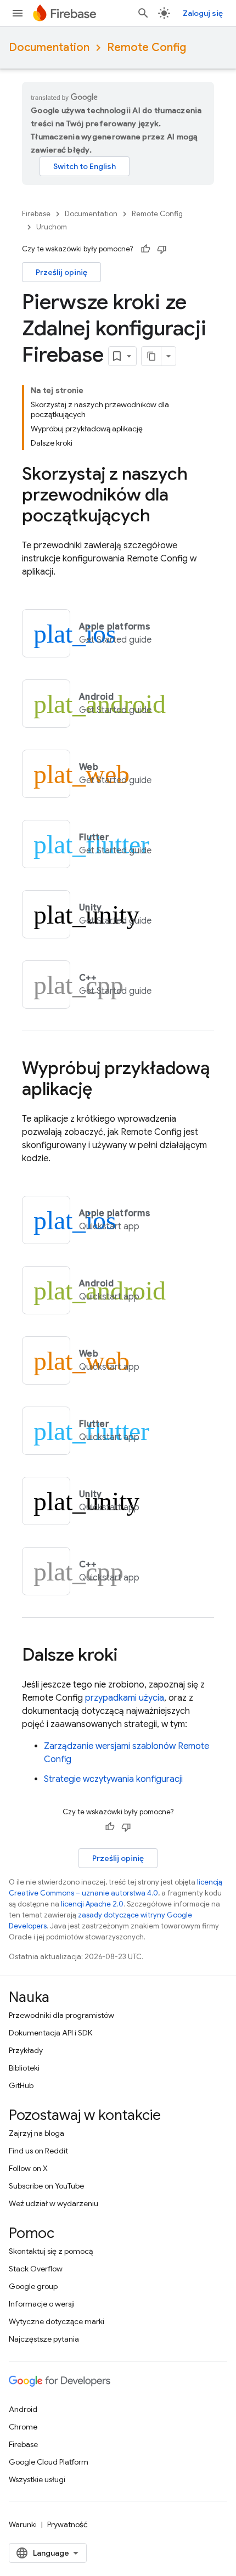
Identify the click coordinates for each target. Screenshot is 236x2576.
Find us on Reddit (38, 2151)
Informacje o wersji (42, 2304)
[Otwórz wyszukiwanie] (143, 13)
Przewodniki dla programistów (61, 2015)
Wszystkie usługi (37, 2479)
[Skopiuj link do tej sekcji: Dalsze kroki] (128, 1656)
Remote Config (147, 47)
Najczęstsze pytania (44, 2339)
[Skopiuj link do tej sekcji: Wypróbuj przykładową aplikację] (103, 1090)
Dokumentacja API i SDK (50, 2033)
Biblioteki (24, 2068)
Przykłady (26, 2050)
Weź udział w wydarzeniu (54, 2203)
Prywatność (68, 2524)
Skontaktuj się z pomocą (51, 2251)
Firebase (36, 214)
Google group (33, 2286)
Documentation (49, 47)
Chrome (23, 2427)
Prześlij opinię (61, 272)
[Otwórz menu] (18, 13)
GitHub (21, 2085)
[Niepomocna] (162, 249)
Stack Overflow (36, 2269)
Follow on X (28, 2168)
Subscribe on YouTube (46, 2186)
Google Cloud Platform (49, 2462)
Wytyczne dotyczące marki (57, 2321)
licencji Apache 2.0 (92, 1904)
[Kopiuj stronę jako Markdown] (151, 356)
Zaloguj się (203, 13)
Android (23, 2409)
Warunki (23, 2524)
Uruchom (52, 227)
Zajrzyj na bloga (36, 2133)
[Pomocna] (145, 249)
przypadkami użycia (125, 1698)
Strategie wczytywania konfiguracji (113, 1779)
